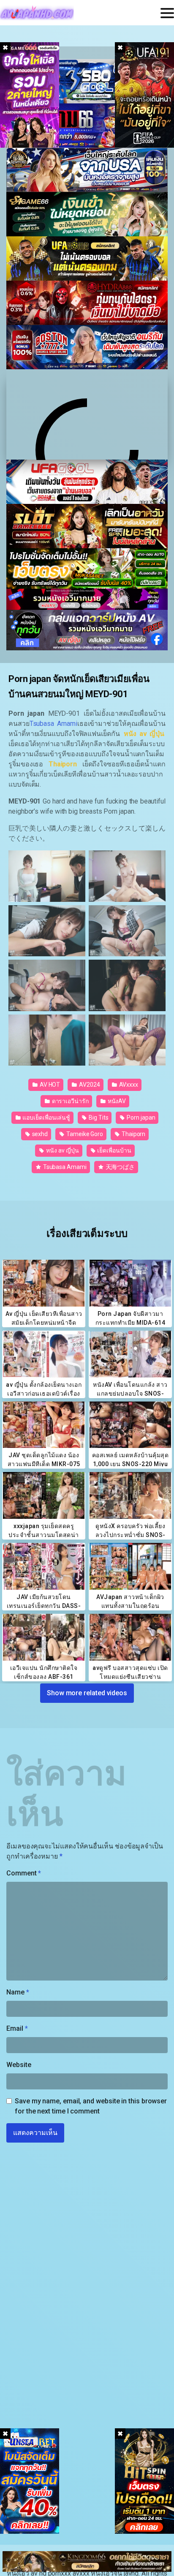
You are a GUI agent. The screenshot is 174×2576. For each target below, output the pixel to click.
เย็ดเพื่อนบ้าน (113, 1150)
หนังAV (116, 1101)
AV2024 (89, 1085)
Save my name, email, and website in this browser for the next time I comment (91, 2106)
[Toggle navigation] (167, 13)
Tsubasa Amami (64, 1167)
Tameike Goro (84, 1134)
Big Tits (98, 1118)
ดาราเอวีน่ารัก (70, 1101)
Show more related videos (87, 1693)
